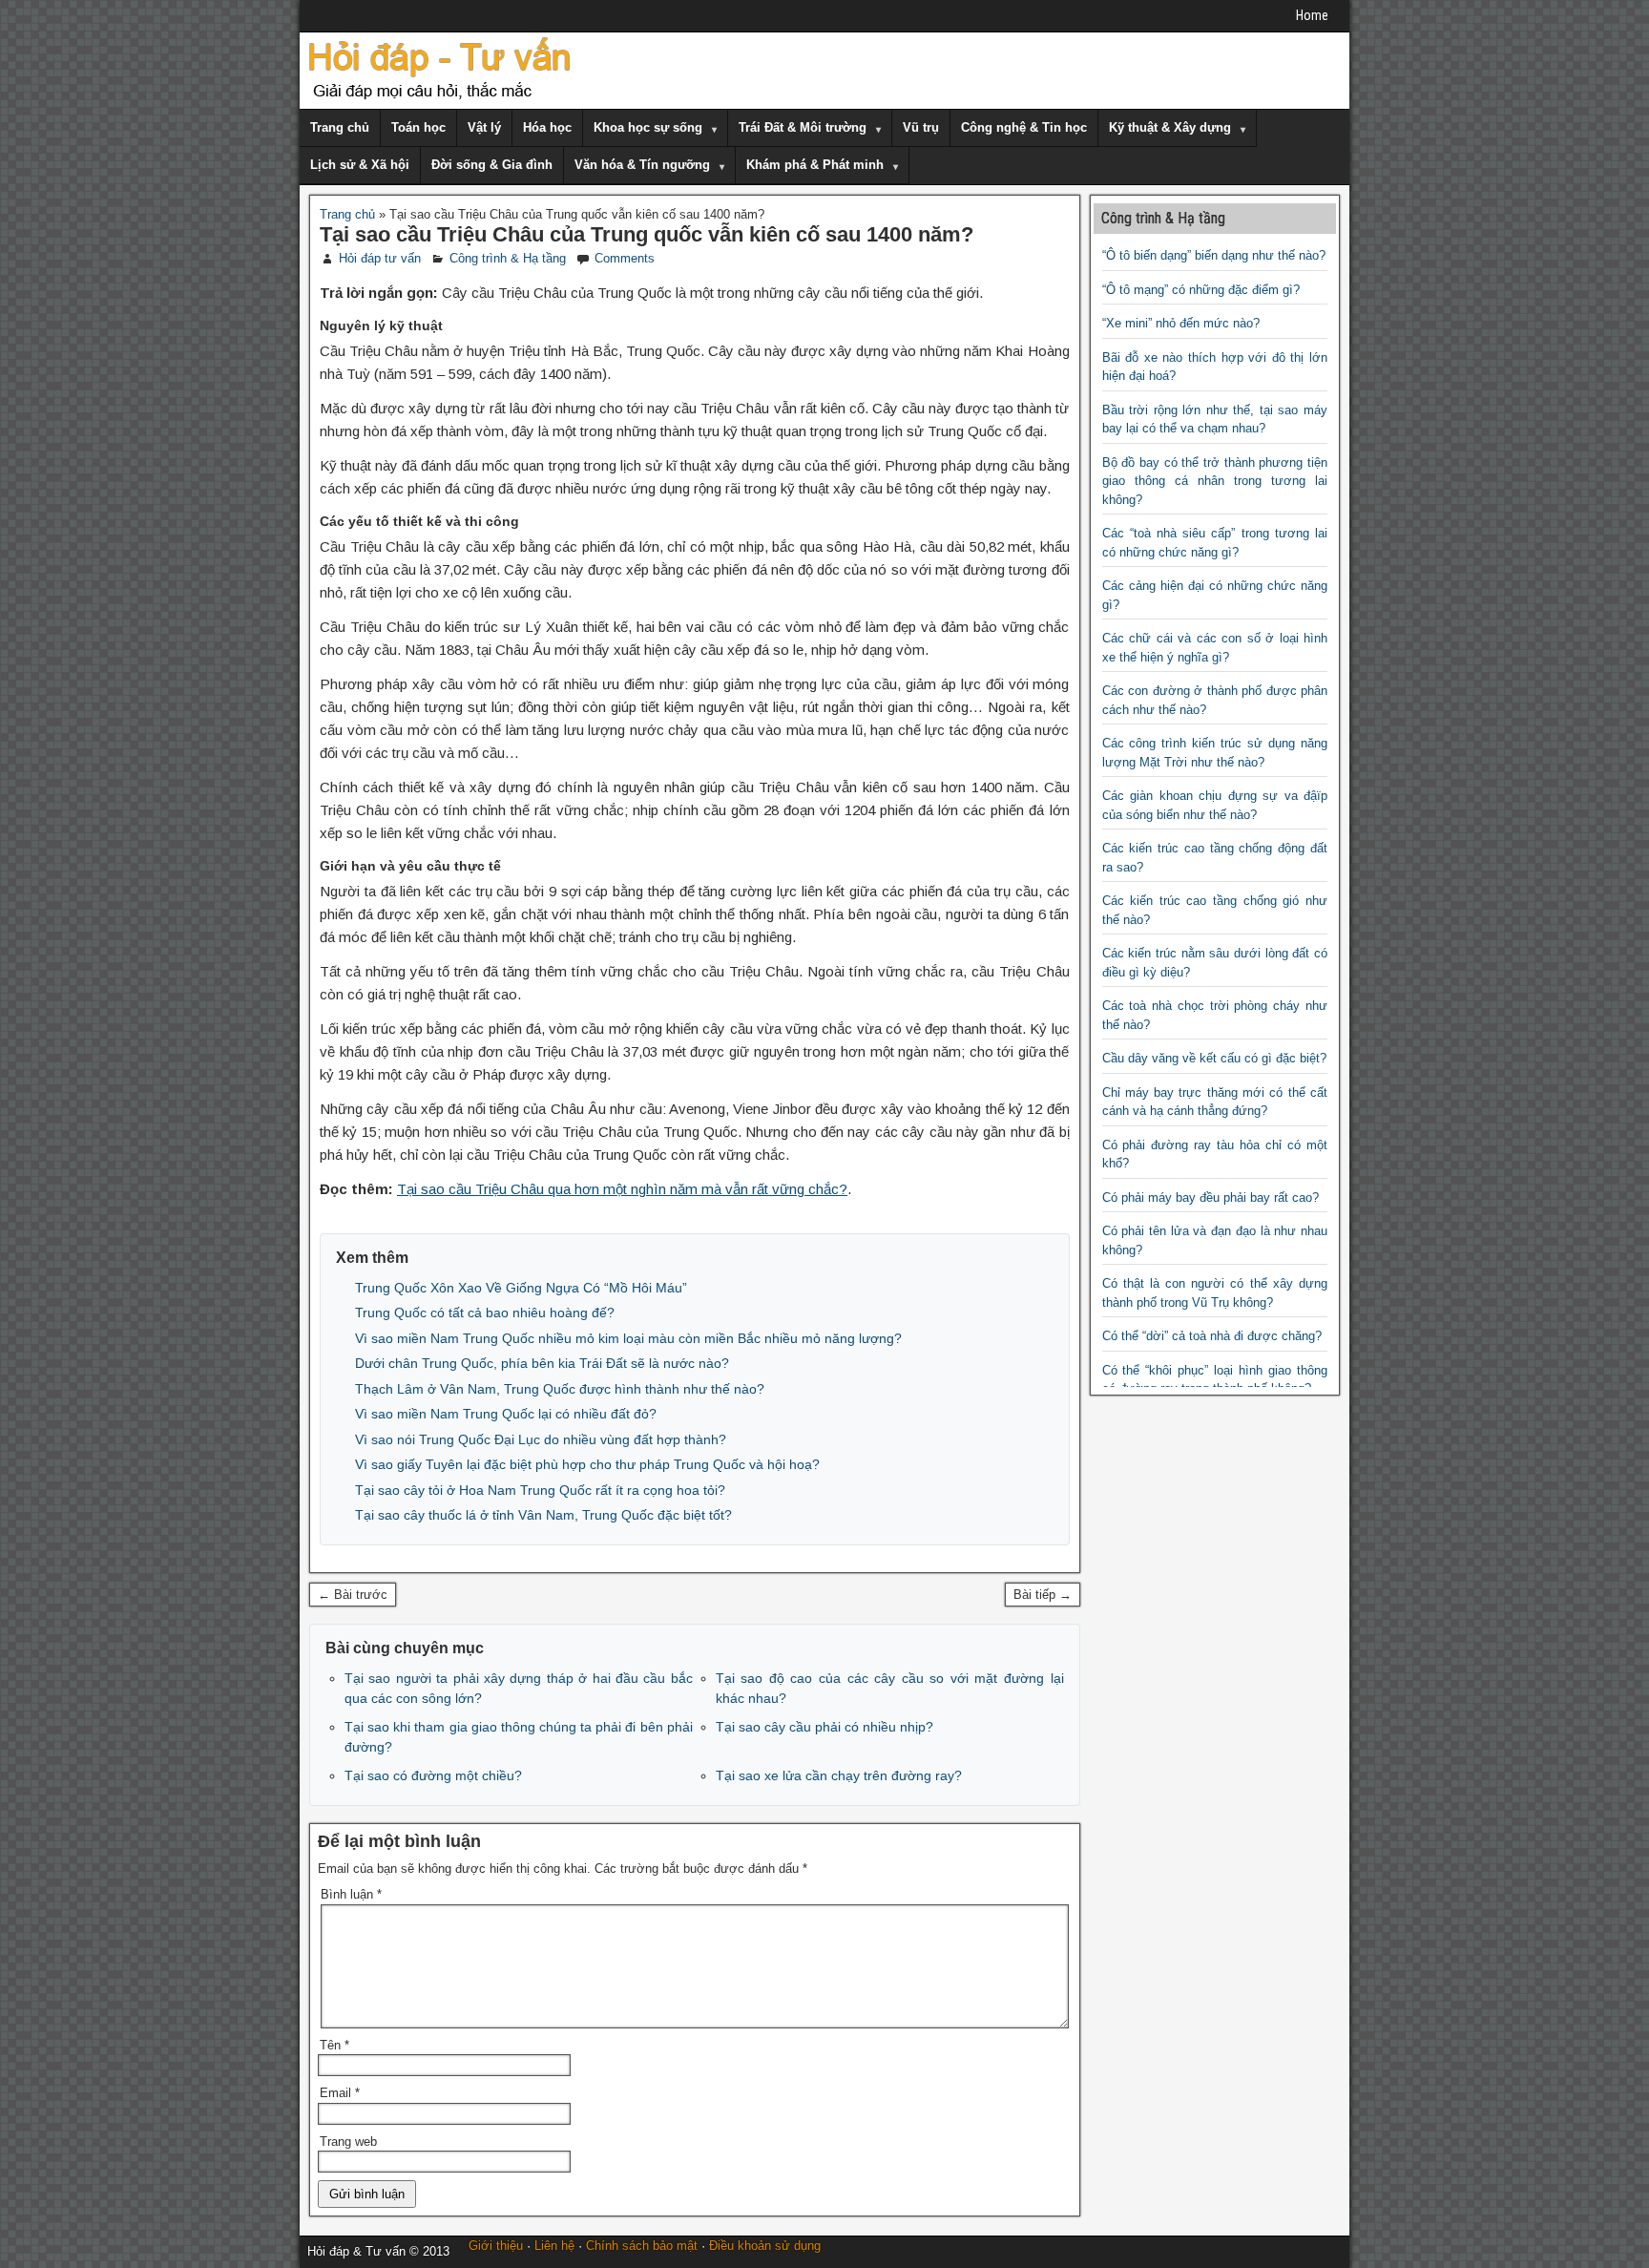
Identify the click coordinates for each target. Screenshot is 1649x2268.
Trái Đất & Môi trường (803, 127)
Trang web (348, 2142)
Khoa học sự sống (648, 127)
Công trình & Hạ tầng (508, 258)
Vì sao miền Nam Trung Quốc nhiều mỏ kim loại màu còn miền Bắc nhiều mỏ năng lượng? (628, 1338)
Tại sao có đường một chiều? (433, 1775)
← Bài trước (353, 1595)
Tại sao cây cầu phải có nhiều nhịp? (824, 1727)
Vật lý (484, 127)
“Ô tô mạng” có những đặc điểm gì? (1201, 290)
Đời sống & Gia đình (492, 165)
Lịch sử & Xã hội (360, 165)
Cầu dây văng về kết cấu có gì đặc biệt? (1214, 1058)
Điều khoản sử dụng (765, 2246)
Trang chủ (340, 127)
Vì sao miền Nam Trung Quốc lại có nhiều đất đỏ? (506, 1414)
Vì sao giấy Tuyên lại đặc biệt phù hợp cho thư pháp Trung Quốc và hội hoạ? (587, 1464)
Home (1312, 15)
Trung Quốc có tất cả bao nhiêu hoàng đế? (485, 1312)
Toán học (418, 127)
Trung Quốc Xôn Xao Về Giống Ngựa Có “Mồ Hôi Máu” (521, 1288)
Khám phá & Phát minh (815, 165)
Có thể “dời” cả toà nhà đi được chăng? (1212, 1336)
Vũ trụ (921, 127)
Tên (334, 2045)
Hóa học (547, 127)
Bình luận (351, 1894)
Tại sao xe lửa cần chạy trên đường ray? (839, 1775)
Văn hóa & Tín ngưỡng (642, 165)
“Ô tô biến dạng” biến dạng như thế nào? (1214, 255)
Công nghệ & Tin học (1024, 127)
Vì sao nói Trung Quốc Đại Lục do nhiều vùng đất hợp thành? (541, 1439)
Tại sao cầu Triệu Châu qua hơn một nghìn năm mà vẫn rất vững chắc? (622, 1189)
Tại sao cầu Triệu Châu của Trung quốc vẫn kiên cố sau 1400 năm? (647, 234)
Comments (625, 258)
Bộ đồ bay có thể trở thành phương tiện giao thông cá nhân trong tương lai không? (1215, 481)
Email (340, 2093)
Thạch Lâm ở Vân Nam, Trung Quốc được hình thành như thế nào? (560, 1389)
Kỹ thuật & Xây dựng (1170, 127)
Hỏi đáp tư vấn (380, 258)
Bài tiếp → (1043, 1595)
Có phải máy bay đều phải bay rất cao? (1211, 1197)
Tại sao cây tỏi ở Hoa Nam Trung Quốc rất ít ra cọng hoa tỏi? (540, 1490)
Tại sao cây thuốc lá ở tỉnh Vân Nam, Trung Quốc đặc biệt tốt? (543, 1515)
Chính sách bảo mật (642, 2246)
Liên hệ (554, 2246)
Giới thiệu (496, 2246)
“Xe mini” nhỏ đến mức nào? (1181, 323)
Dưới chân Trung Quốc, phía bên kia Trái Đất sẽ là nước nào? (542, 1363)
